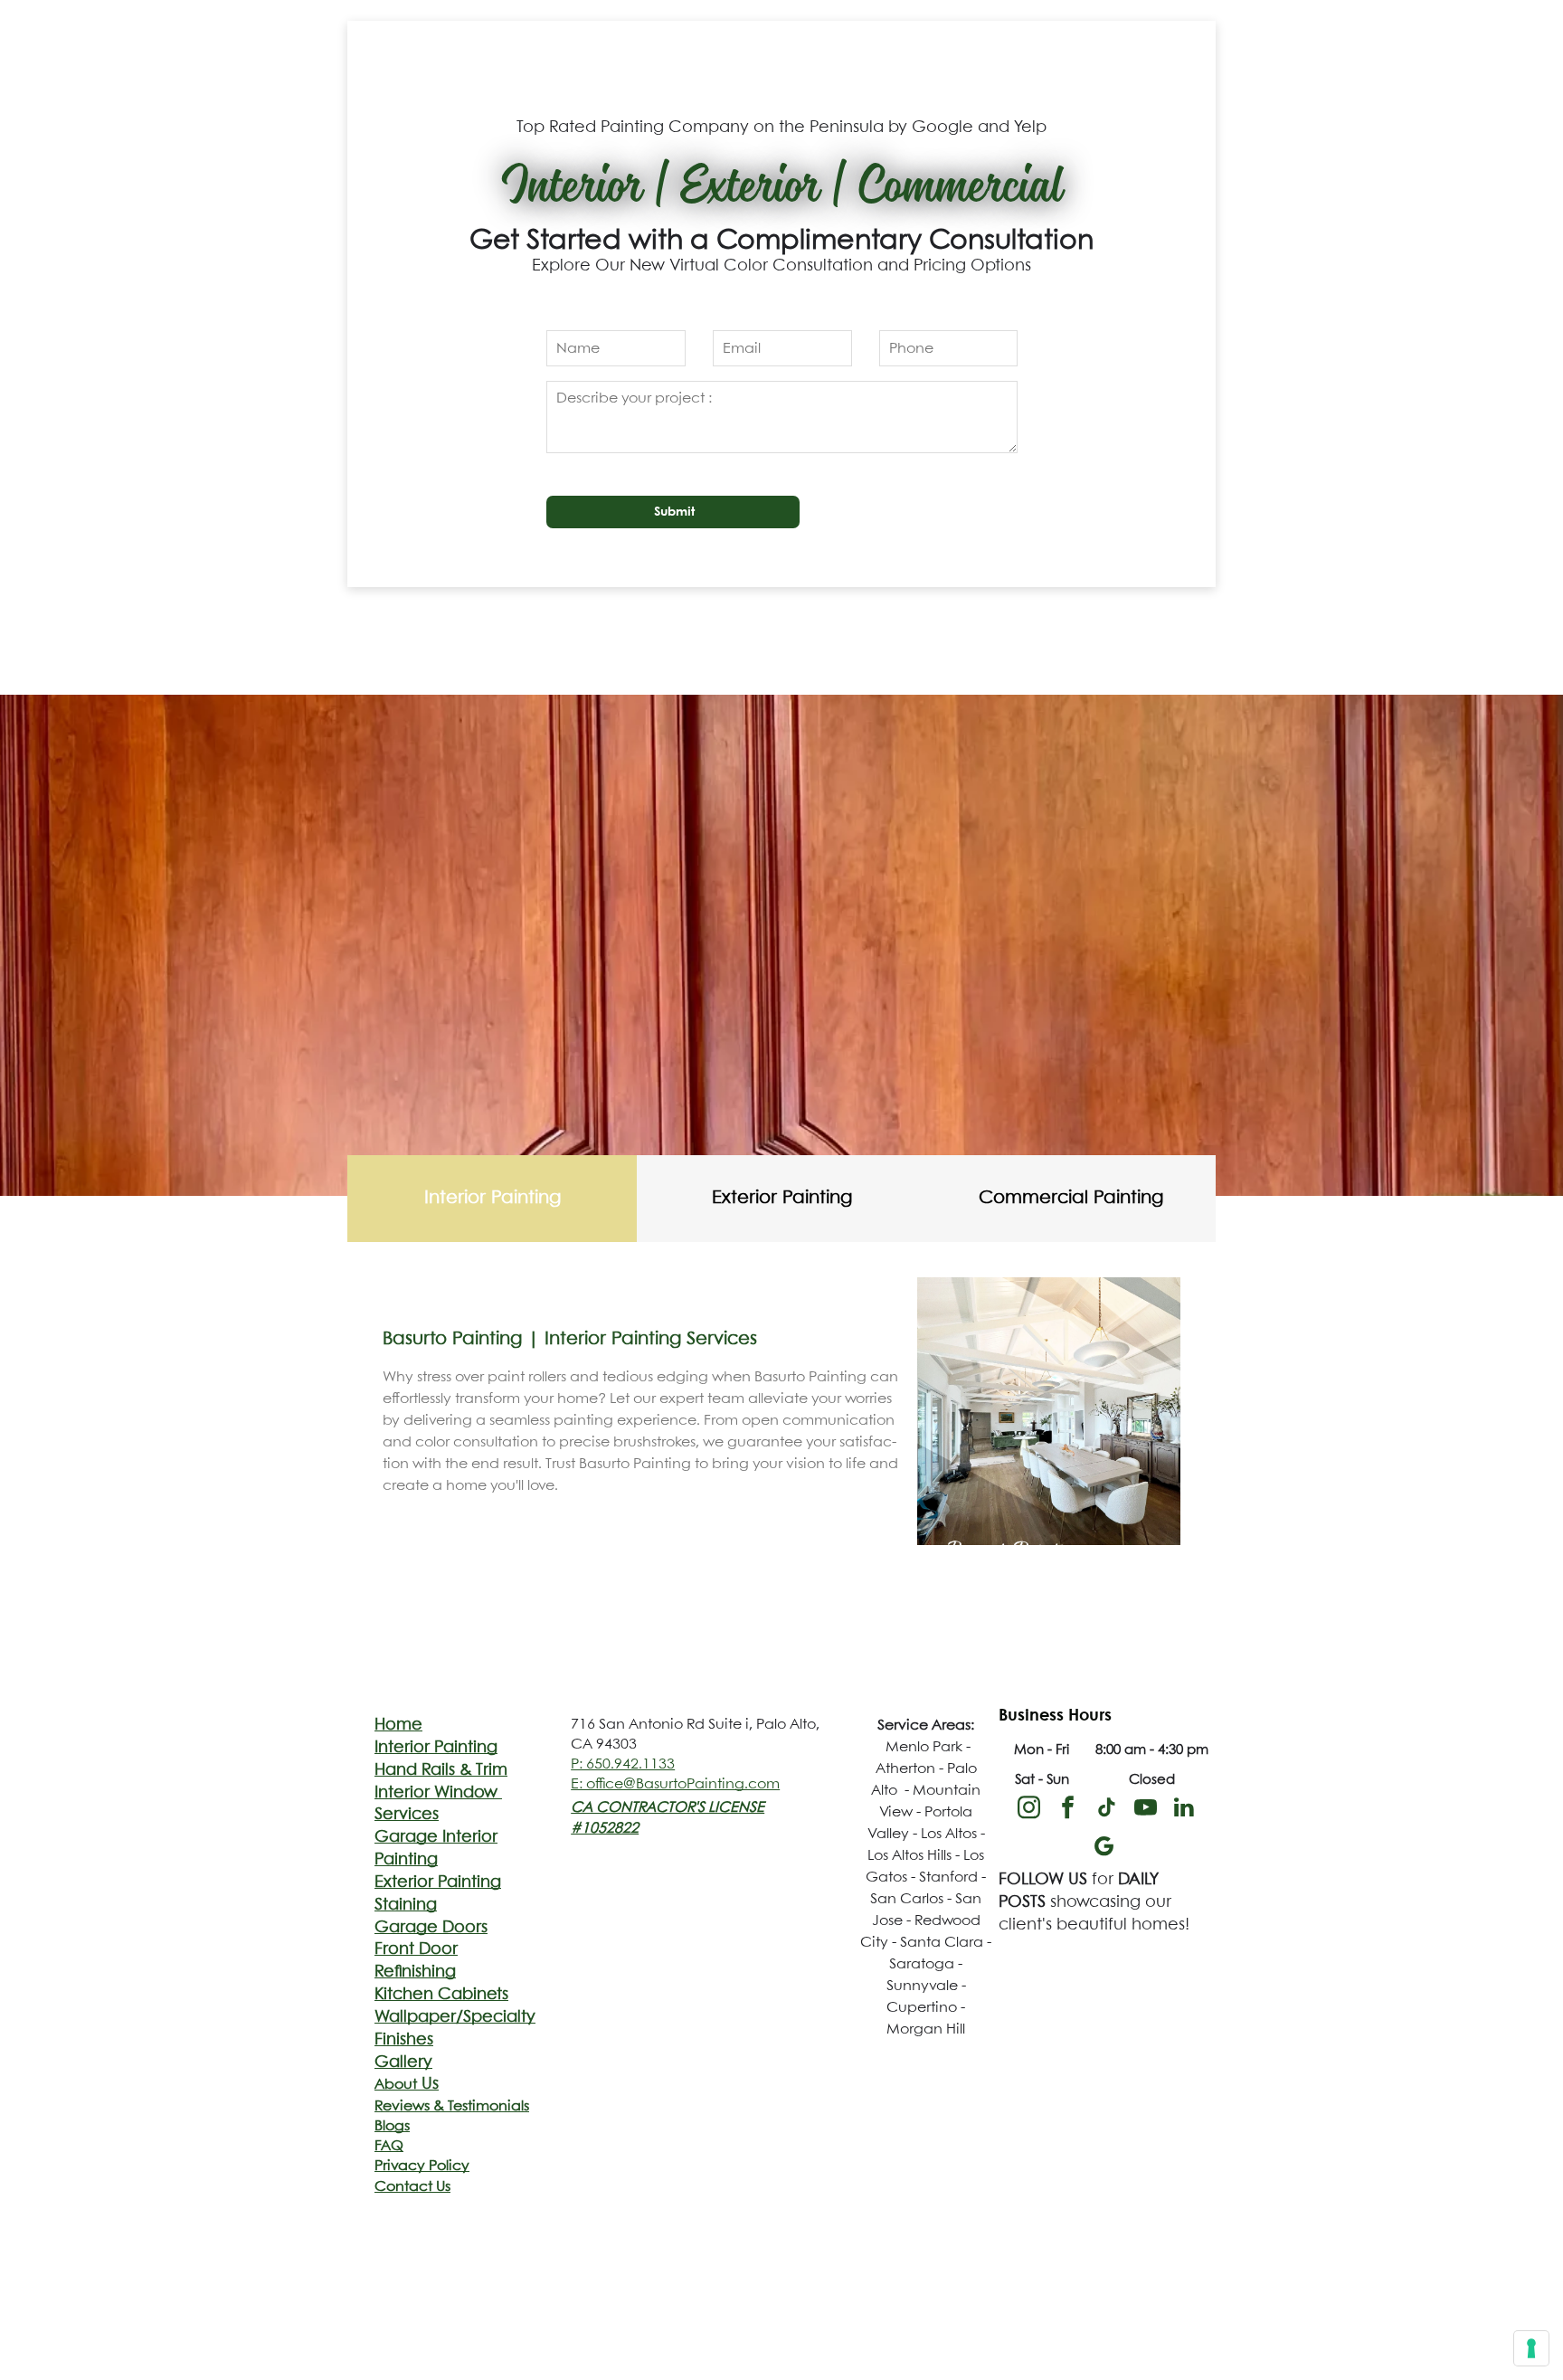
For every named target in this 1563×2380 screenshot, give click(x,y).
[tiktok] (1106, 1810)
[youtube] (1145, 1810)
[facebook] (1067, 1810)
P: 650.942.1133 (623, 1764)
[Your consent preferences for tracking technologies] (1531, 2348)
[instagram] (1028, 1810)
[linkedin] (1184, 1810)
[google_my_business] (1104, 1849)
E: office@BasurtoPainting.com (675, 1784)
